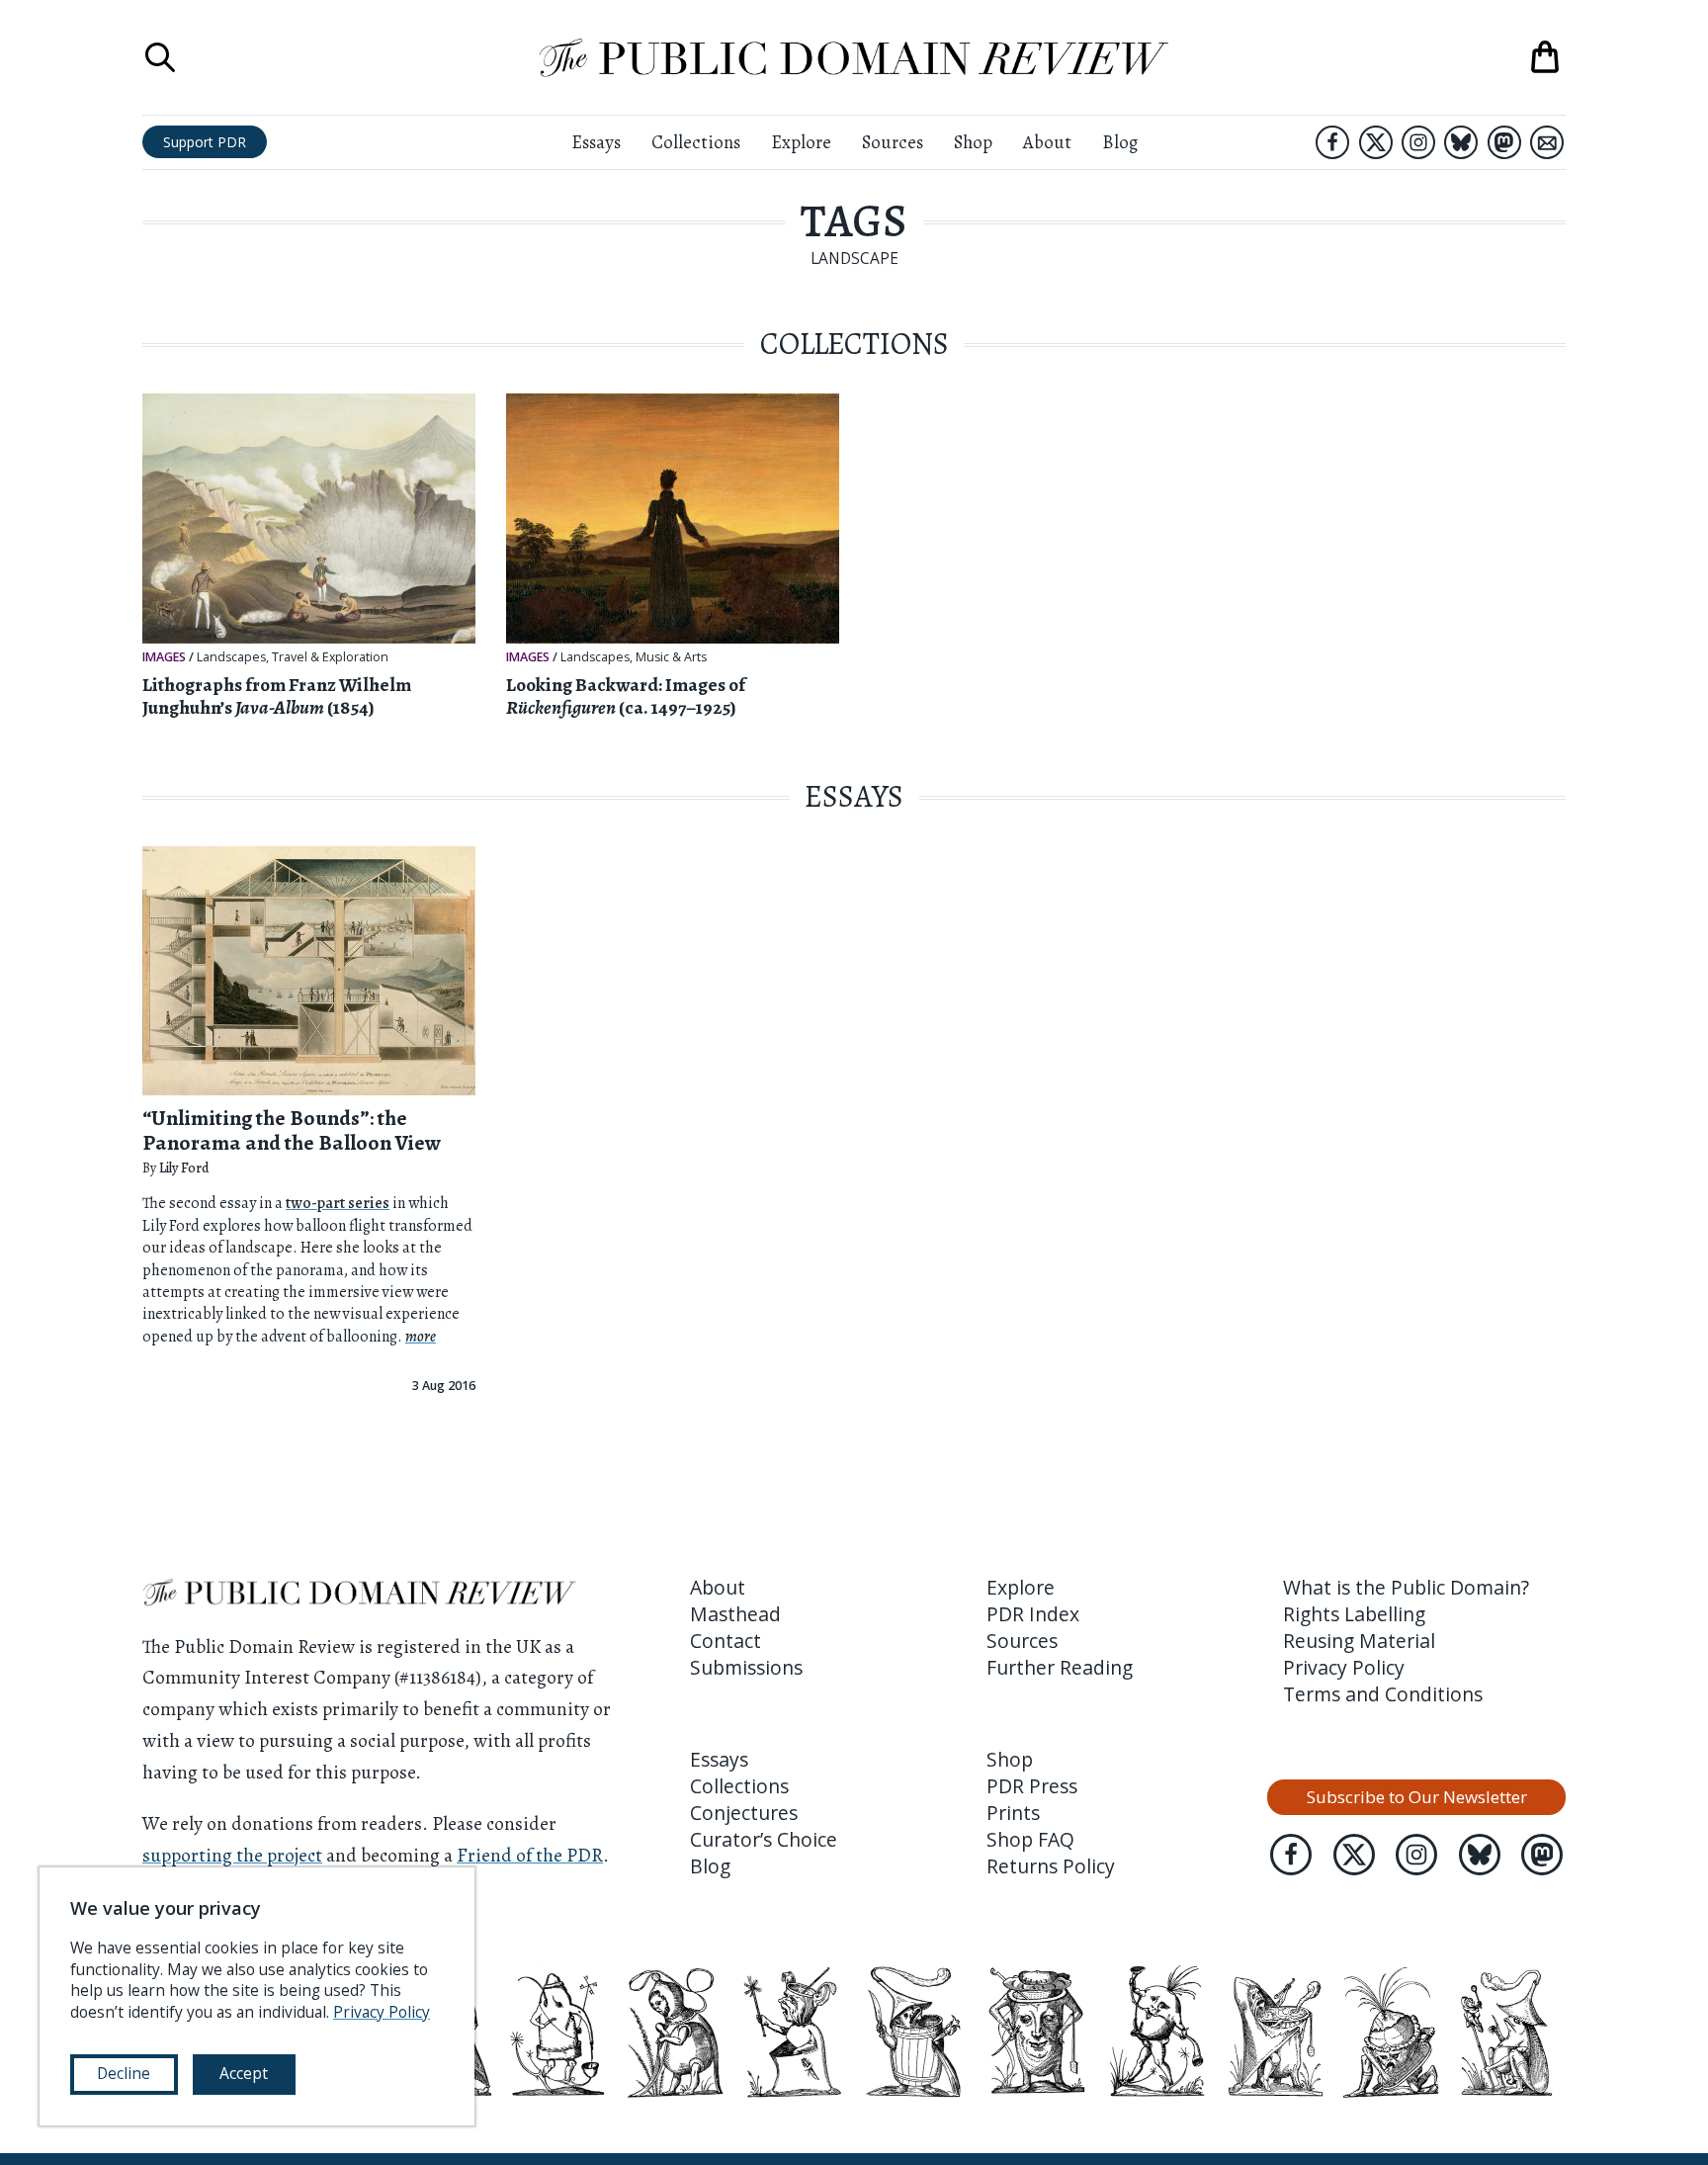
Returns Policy (1051, 1866)
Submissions (746, 1667)
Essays (596, 142)
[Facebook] (1332, 142)
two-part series (338, 1203)
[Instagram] (1418, 142)
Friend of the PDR (530, 1855)
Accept (244, 2073)
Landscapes (231, 657)
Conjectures (744, 1813)
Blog (1120, 142)
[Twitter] (1376, 142)
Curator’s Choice (764, 1839)
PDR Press (1032, 1786)
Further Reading (1060, 1667)
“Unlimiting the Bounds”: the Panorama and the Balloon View (292, 1130)
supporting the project (232, 1855)
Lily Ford (184, 1168)
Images (164, 657)
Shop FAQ (1030, 1839)
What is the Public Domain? (1406, 1587)
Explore (801, 142)
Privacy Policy (1344, 1667)
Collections (696, 142)
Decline (124, 2073)
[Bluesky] (1461, 142)
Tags (854, 221)
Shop (973, 142)
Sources (893, 142)
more (421, 1337)
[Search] (160, 57)
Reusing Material (1359, 1641)
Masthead (735, 1614)
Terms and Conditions (1383, 1694)
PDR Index (1033, 1614)
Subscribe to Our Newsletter (1417, 1797)
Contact (726, 1641)
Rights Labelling (1354, 1614)
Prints (1013, 1813)
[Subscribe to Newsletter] (1547, 142)
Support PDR (205, 142)
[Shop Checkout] (1545, 57)
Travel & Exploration (330, 657)
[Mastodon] (1504, 142)
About (1047, 142)
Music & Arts (671, 657)
